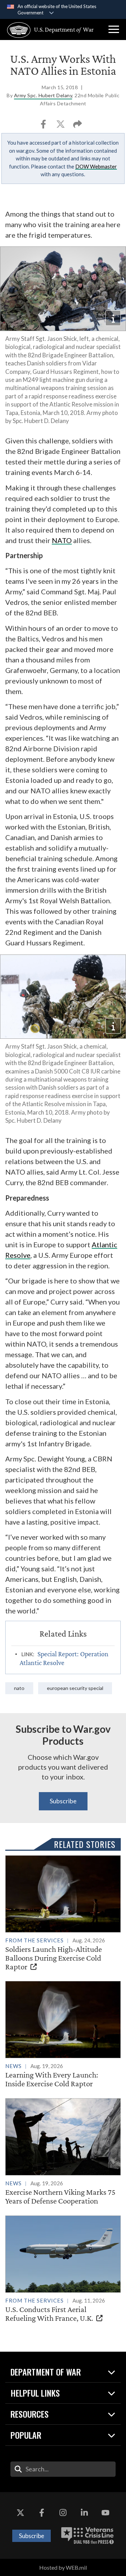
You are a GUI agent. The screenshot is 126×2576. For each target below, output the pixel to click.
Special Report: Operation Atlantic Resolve (64, 1658)
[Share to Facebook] (44, 126)
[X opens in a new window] (20, 2513)
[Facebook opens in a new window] (42, 2513)
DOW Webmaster (96, 166)
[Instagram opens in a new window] (63, 2513)
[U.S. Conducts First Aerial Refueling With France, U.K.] (63, 2269)
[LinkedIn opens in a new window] (84, 2513)
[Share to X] (61, 126)
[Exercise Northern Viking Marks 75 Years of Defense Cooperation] (63, 2152)
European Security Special (75, 1688)
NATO (62, 540)
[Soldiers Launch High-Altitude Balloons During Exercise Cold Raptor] (63, 1913)
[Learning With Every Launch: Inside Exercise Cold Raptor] (63, 2035)
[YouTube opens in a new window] (106, 2513)
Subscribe (63, 1801)
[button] (114, 29)
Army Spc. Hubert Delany (43, 95)
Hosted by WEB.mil (63, 2567)
